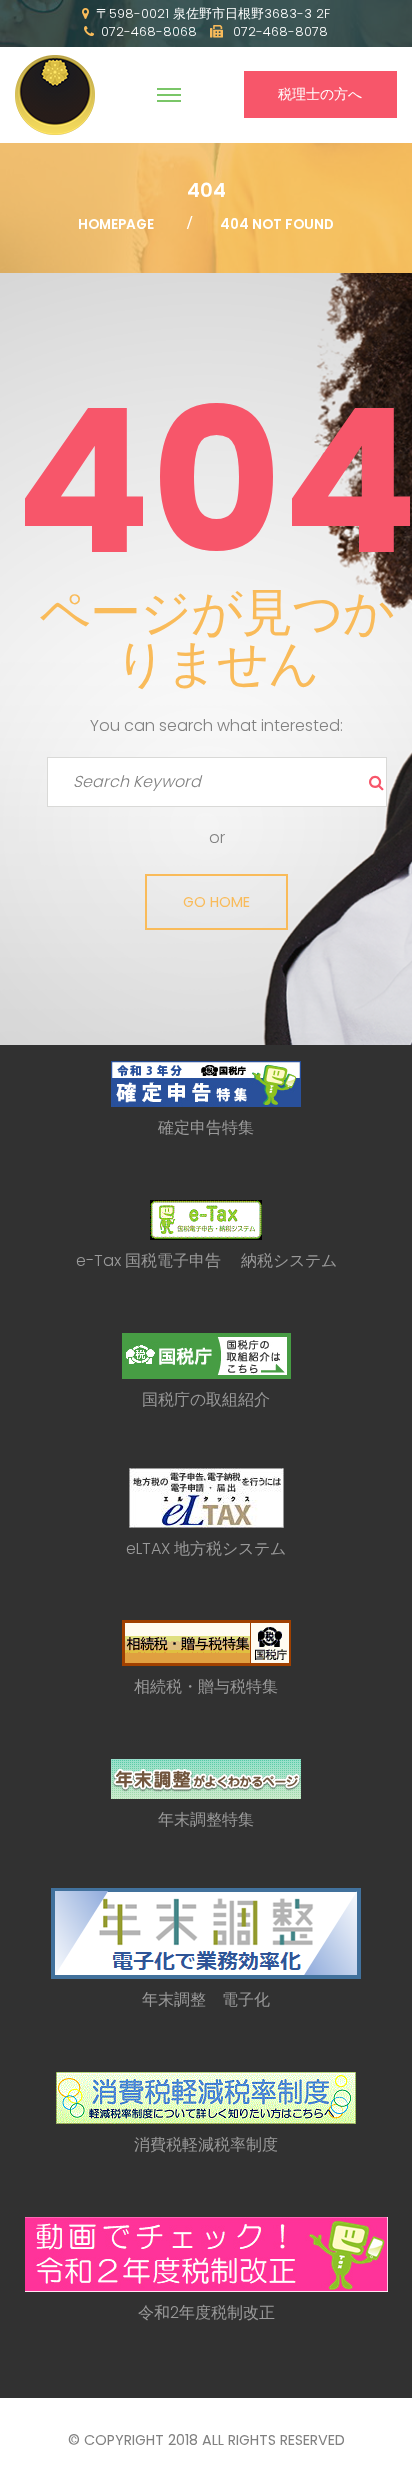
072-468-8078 (278, 31)
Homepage (116, 224)
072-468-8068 (149, 31)
